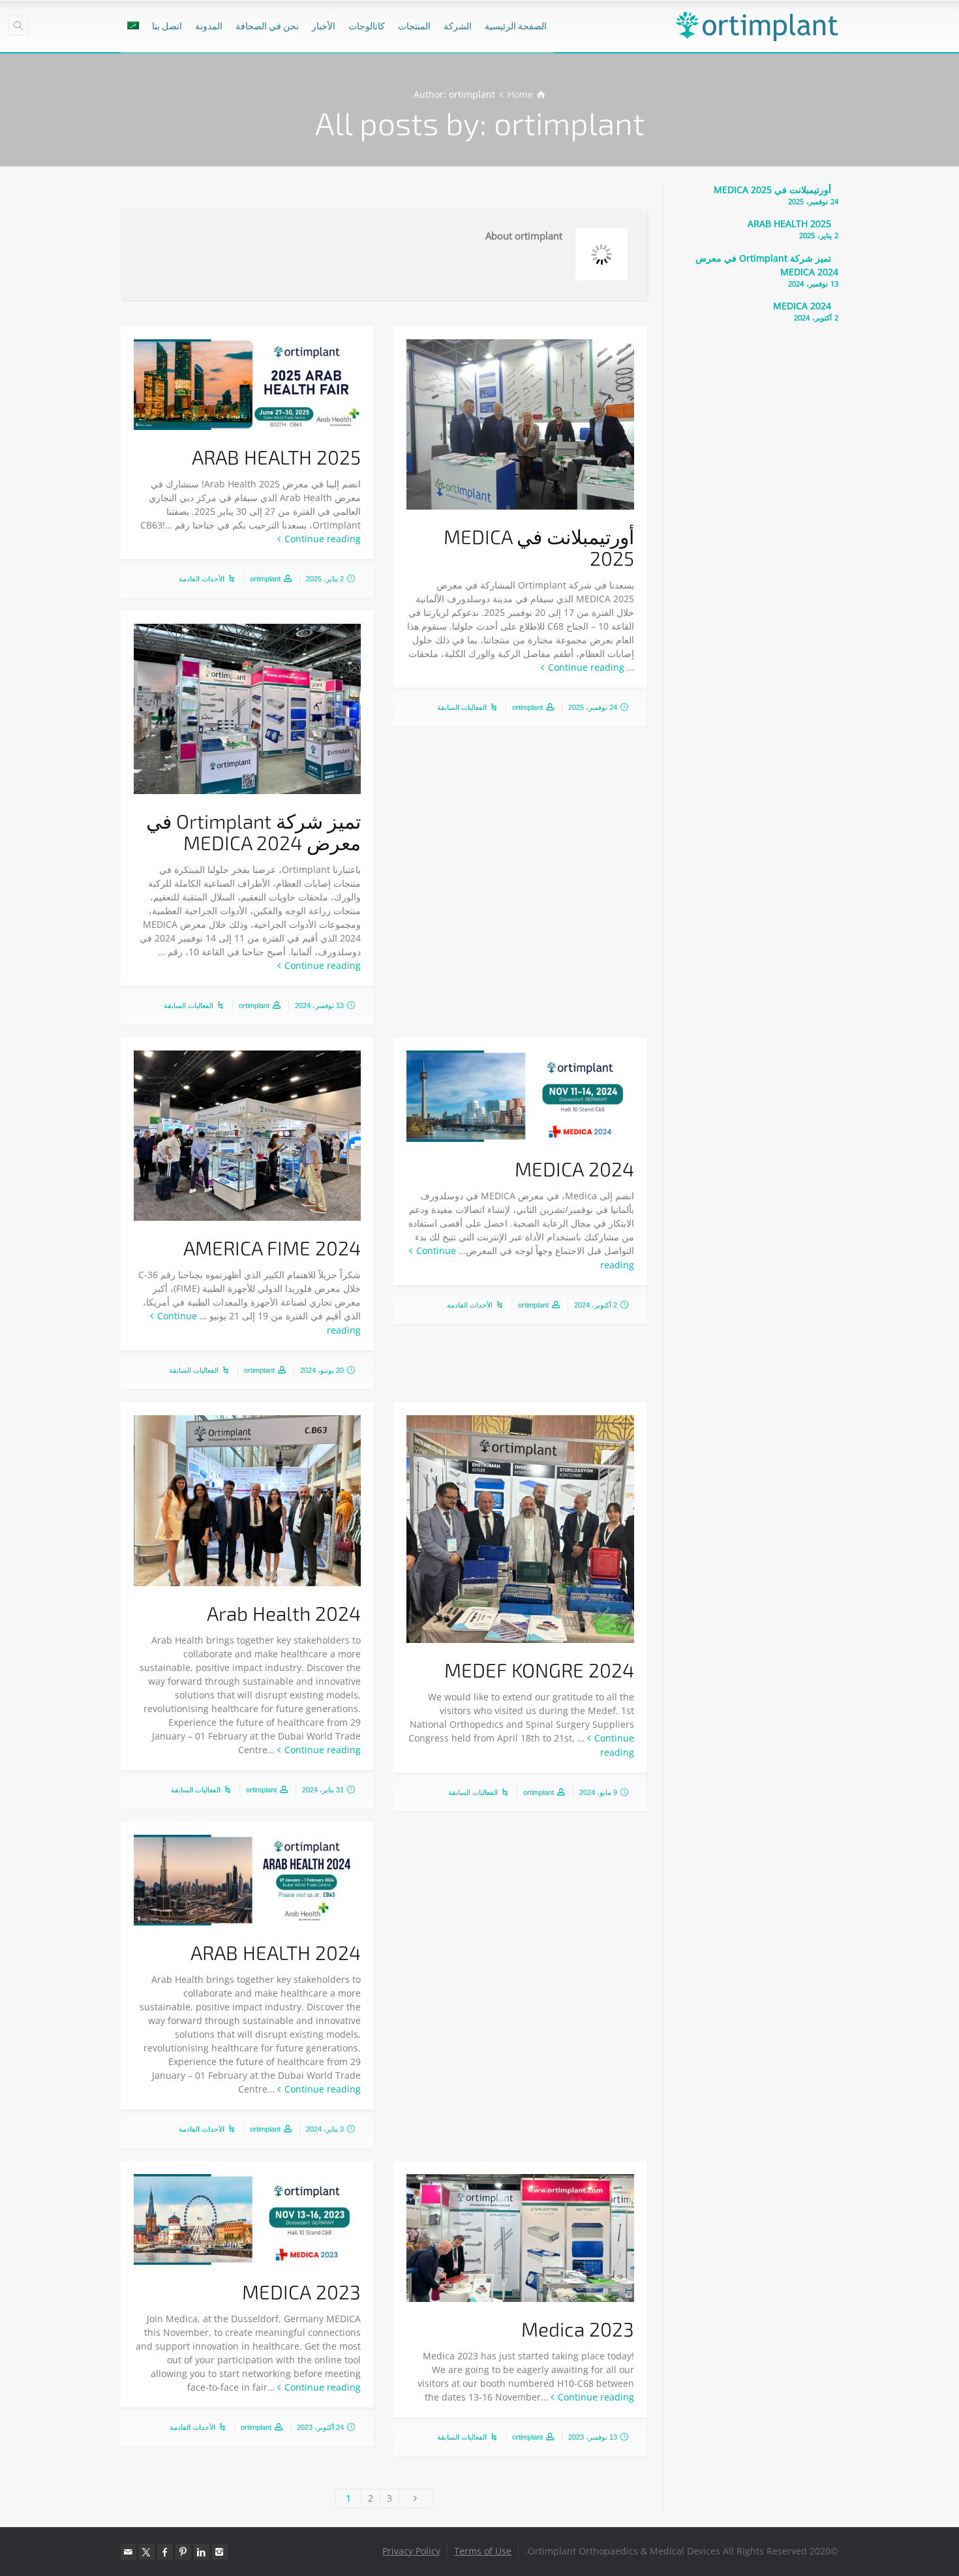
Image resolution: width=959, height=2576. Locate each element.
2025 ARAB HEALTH (276, 457)
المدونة (209, 26)
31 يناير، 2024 (323, 1790)
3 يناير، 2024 (325, 2129)
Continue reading (586, 667)
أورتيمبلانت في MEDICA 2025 (539, 547)
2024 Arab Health (284, 1613)
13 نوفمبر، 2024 (319, 1005)
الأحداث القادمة (202, 579)
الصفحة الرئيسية (516, 26)
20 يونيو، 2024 (322, 1370)
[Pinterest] (183, 2552)
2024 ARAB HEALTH (276, 1952)
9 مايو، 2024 (598, 1792)
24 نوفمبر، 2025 (593, 707)
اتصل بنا (167, 26)
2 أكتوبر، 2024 (596, 1305)
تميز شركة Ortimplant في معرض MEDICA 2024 (253, 832)
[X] (147, 2552)
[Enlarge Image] (520, 424)
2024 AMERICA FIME (272, 1248)
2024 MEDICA (574, 1169)
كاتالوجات (367, 26)
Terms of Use (483, 2551)
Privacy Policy (411, 2551)
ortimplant (527, 707)
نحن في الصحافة (267, 26)
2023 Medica (578, 2329)
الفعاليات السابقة (462, 707)
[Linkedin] (202, 2552)
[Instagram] (220, 2552)
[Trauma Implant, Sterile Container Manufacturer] (757, 26)
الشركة (458, 26)
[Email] (129, 2552)
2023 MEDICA (301, 2292)
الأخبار (324, 26)
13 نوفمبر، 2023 (593, 2437)
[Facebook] (165, 2552)
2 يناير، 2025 (325, 579)
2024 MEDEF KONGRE (539, 1670)
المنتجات (414, 26)
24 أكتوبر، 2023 (320, 2427)
